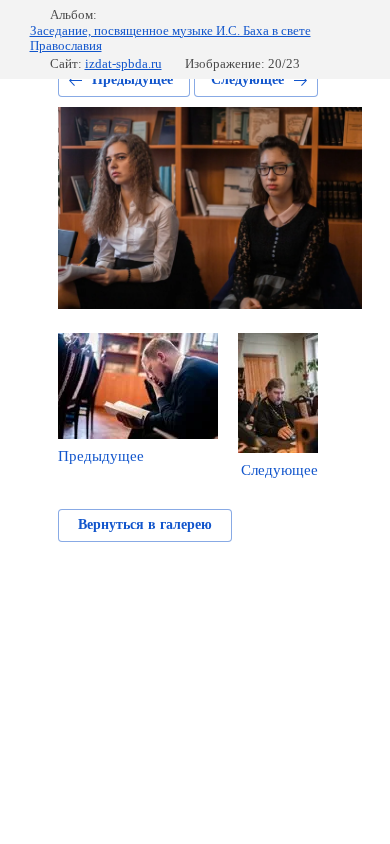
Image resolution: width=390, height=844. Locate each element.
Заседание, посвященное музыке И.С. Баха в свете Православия (170, 38)
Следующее (247, 79)
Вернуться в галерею (145, 524)
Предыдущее (132, 79)
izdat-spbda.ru (123, 63)
